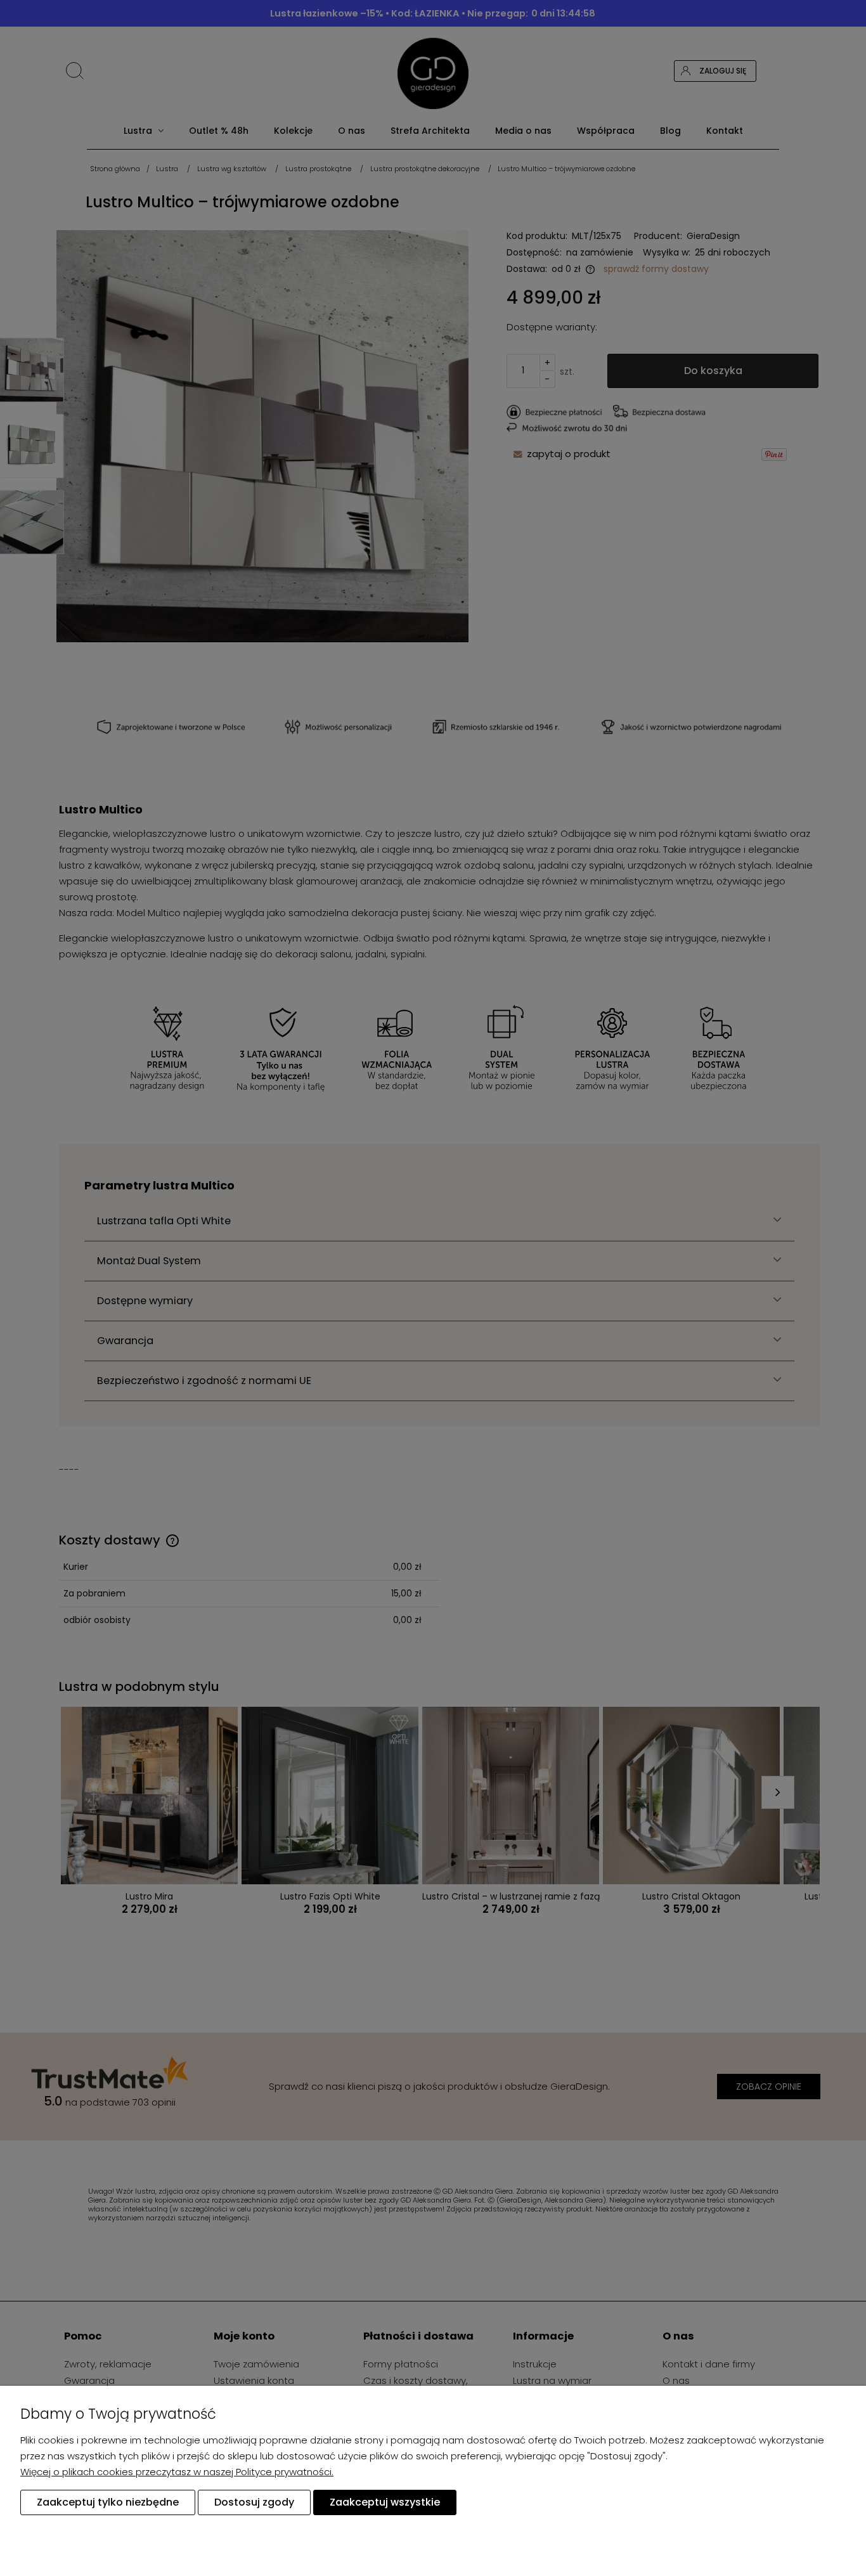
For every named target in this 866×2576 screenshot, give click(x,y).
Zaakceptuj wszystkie (385, 2502)
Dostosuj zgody (254, 2502)
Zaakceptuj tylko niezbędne (108, 2502)
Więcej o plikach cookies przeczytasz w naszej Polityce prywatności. (177, 2472)
